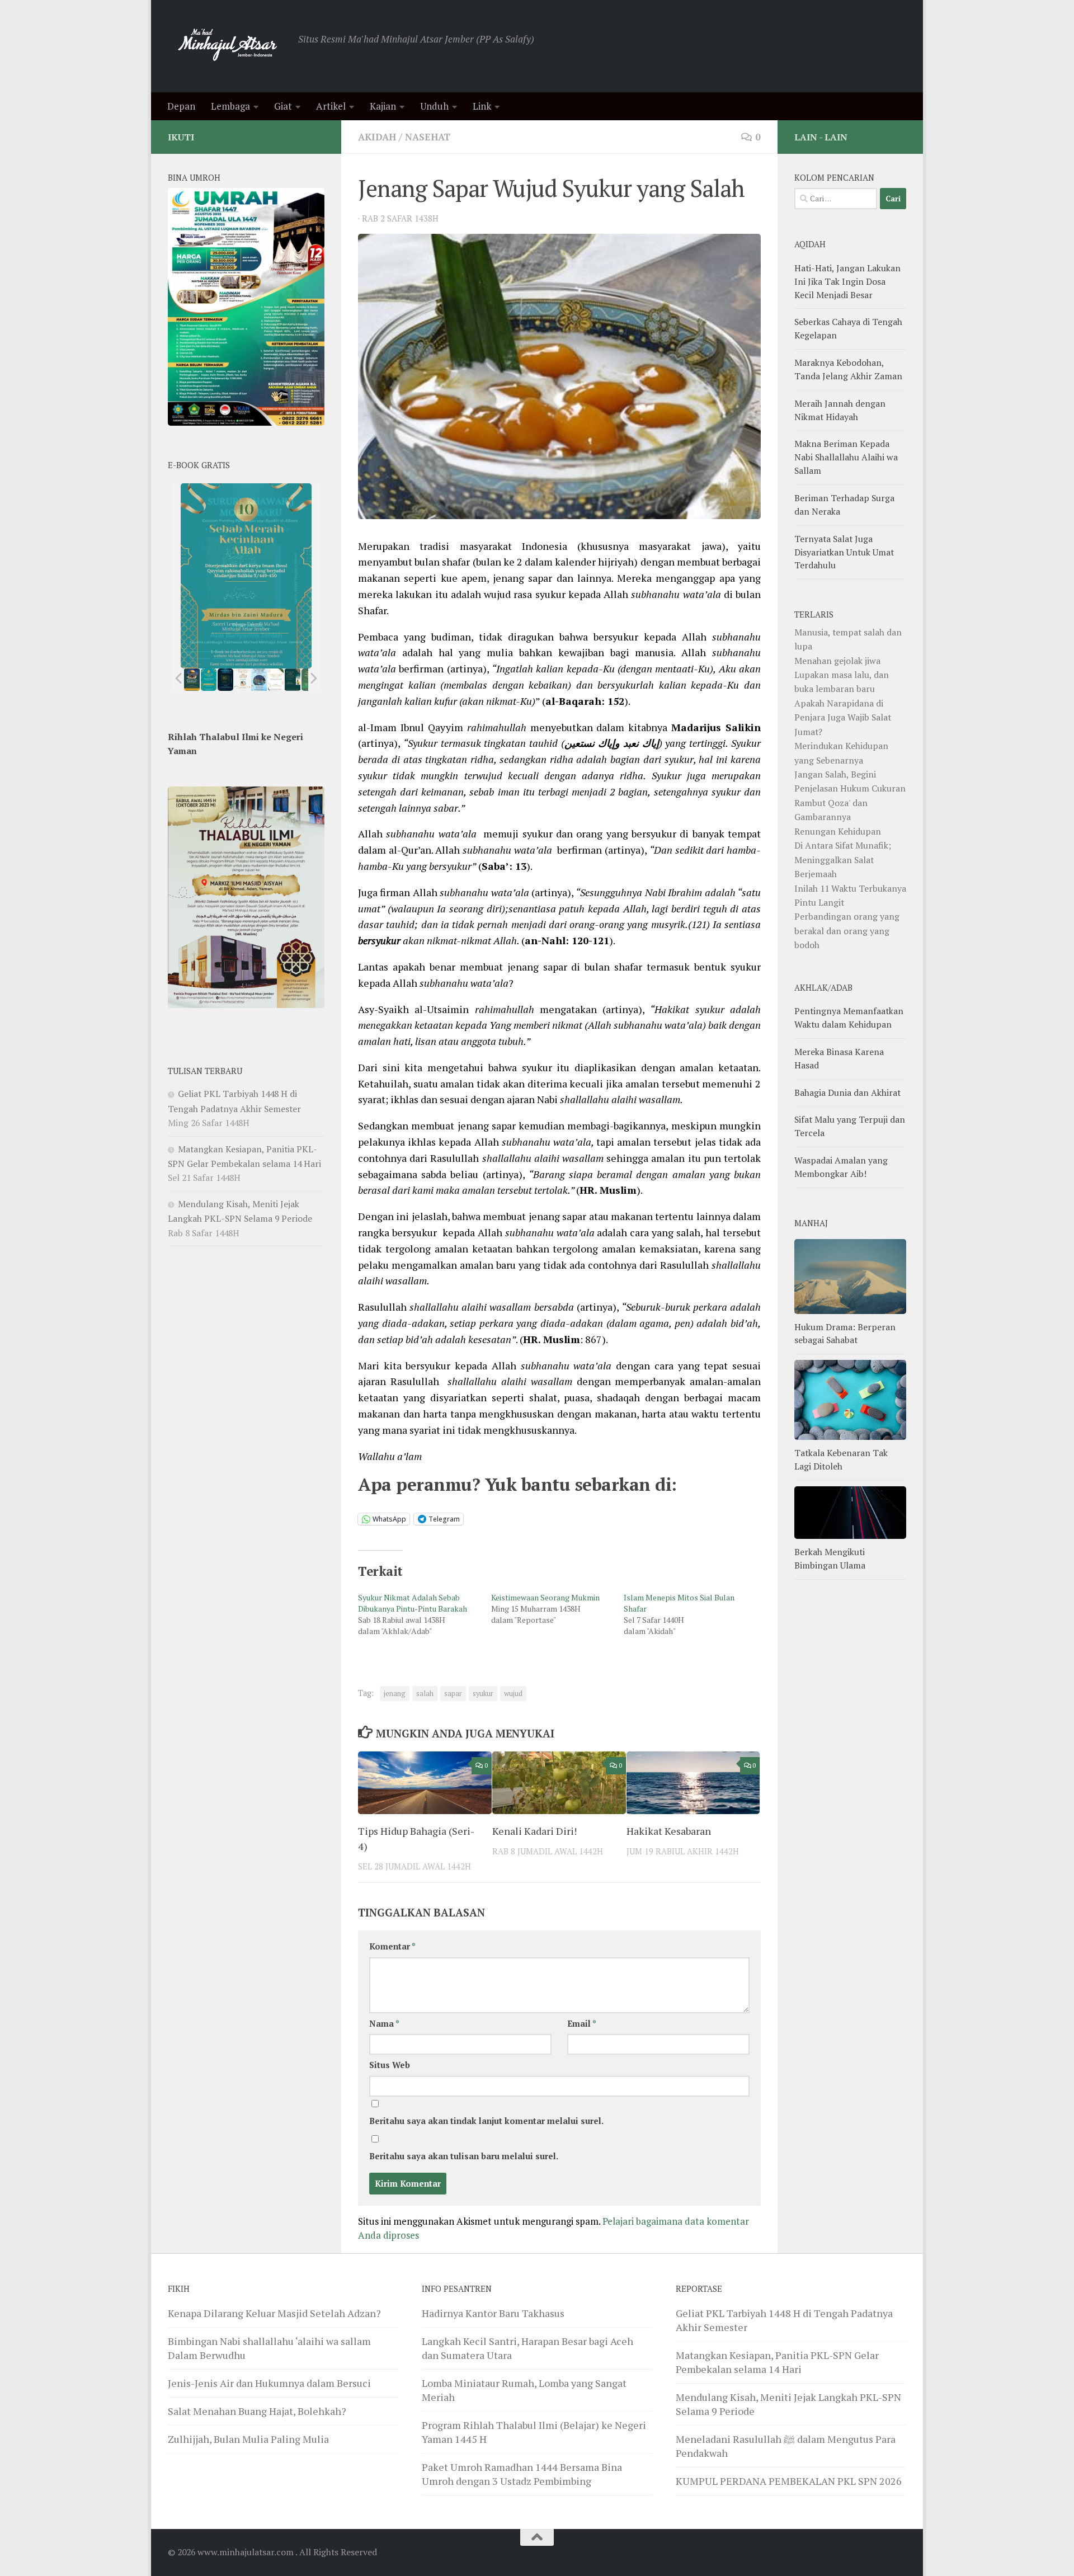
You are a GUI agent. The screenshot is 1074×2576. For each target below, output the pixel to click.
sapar (453, 1694)
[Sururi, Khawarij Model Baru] (225, 680)
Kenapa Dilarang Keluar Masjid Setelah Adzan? (274, 2313)
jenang (395, 1694)
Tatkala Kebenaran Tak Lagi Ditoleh (841, 1459)
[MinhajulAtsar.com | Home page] (227, 46)
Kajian (383, 106)
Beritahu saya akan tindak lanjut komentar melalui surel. (486, 2121)
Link (482, 106)
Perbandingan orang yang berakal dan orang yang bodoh (847, 931)
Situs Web (390, 2065)
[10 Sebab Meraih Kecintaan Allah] (209, 680)
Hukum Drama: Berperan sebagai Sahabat (845, 1334)
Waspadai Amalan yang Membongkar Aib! (841, 1167)
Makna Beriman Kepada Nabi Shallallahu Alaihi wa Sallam (846, 457)
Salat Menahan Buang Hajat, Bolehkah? (257, 2411)
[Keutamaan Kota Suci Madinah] (259, 680)
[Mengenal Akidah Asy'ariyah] (293, 680)
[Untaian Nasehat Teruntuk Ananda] (242, 680)
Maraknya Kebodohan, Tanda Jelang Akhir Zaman (848, 369)
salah (425, 1694)
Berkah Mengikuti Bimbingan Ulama (830, 1558)
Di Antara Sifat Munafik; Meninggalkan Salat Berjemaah (843, 860)
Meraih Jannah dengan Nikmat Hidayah (840, 410)
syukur (483, 1694)
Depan (181, 106)
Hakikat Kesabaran (669, 1831)
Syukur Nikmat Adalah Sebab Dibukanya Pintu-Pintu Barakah (413, 1603)
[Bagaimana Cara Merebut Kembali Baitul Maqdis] (192, 680)
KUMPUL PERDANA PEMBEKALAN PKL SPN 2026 (789, 2481)
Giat (283, 106)
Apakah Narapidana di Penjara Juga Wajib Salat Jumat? (843, 717)
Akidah (377, 137)
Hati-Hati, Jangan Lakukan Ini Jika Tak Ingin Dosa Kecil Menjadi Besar (847, 281)
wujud (513, 1694)
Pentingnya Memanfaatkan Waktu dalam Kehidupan (849, 1018)
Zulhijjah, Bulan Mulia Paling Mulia (248, 2439)
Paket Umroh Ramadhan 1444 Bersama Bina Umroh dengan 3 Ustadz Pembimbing (522, 2474)
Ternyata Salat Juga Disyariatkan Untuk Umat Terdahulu (844, 552)
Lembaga (230, 106)
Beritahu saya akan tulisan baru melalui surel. (464, 2156)
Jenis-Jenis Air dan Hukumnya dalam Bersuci (269, 2383)
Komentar (392, 1946)
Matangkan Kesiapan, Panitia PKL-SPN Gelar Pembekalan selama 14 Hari (777, 2362)
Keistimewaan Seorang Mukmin (545, 1597)
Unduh (434, 106)
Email (582, 2024)
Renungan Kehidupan (838, 831)
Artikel (331, 106)
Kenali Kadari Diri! (534, 1831)
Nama (384, 2024)
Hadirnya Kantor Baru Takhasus (493, 2313)
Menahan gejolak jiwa (837, 661)
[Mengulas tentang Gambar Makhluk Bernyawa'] (276, 680)
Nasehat (428, 137)
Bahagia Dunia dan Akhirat (847, 1092)
